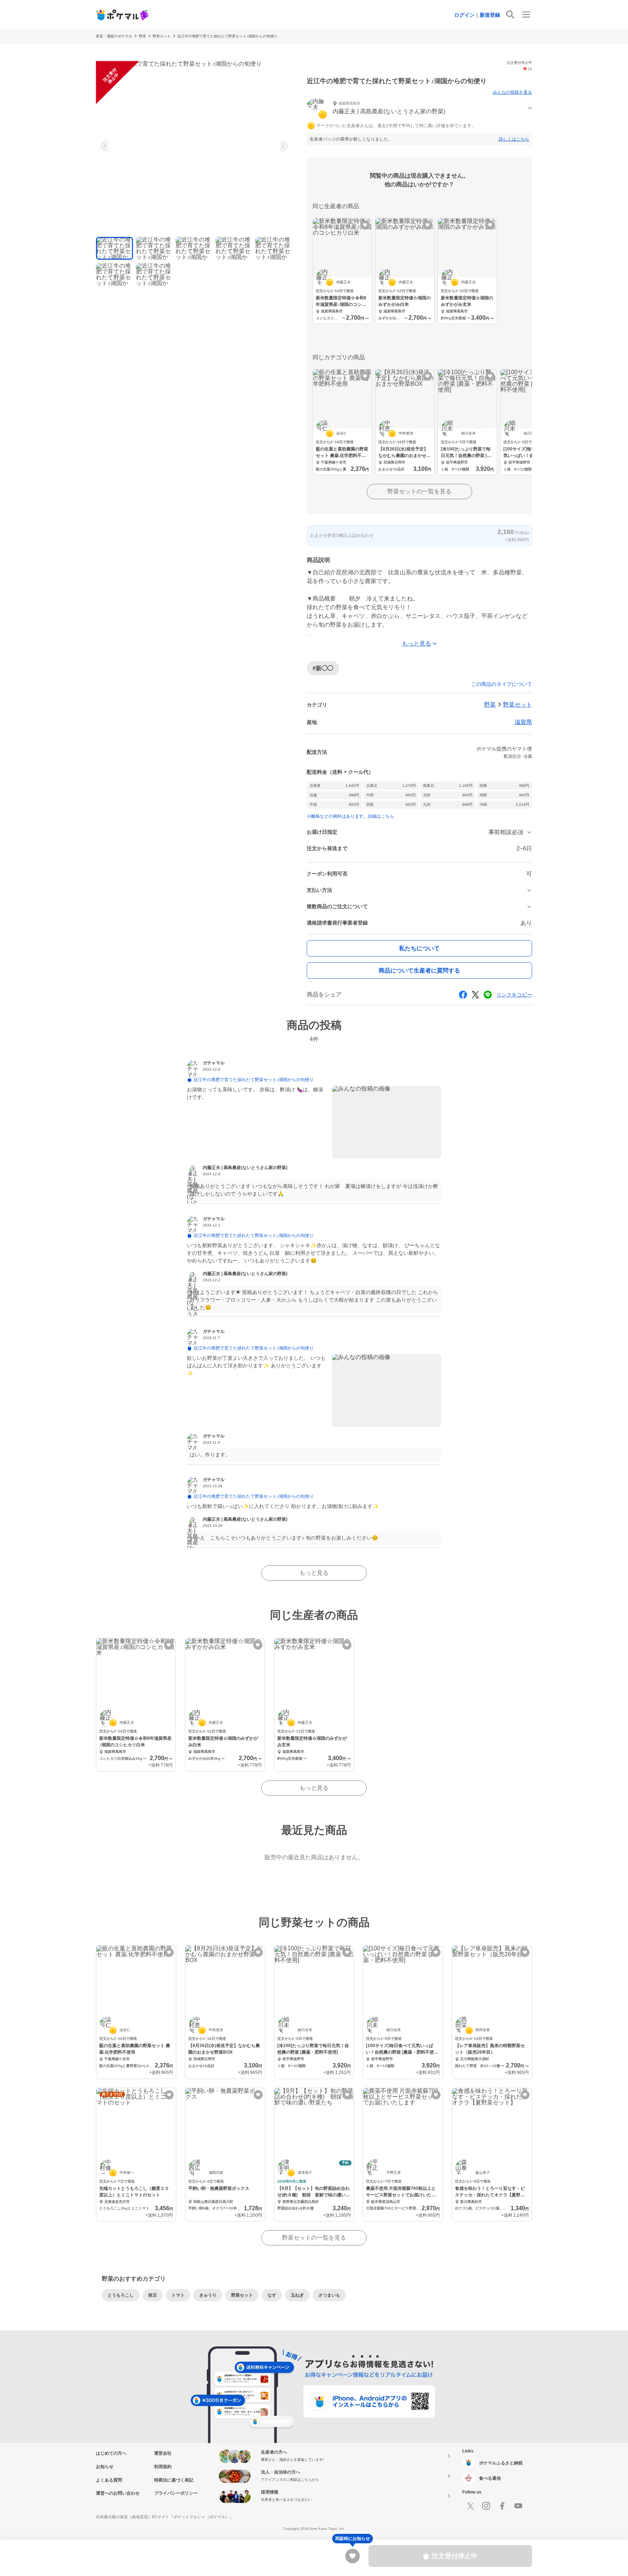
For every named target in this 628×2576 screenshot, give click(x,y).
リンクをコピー (514, 995)
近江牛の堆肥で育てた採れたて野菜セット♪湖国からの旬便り (227, 36)
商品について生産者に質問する (419, 970)
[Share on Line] (488, 995)
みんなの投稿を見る (512, 92)
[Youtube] (518, 2506)
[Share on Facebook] (463, 995)
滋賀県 (523, 722)
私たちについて (419, 948)
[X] (470, 2506)
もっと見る (314, 1573)
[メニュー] (526, 15)
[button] (419, 108)
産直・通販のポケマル (114, 36)
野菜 (142, 36)
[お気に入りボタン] (365, 225)
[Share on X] (475, 995)
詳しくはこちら (514, 139)
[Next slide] (283, 146)
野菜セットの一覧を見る (419, 491)
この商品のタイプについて (502, 684)
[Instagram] (486, 2506)
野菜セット (162, 36)
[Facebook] (502, 2506)
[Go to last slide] (105, 146)
